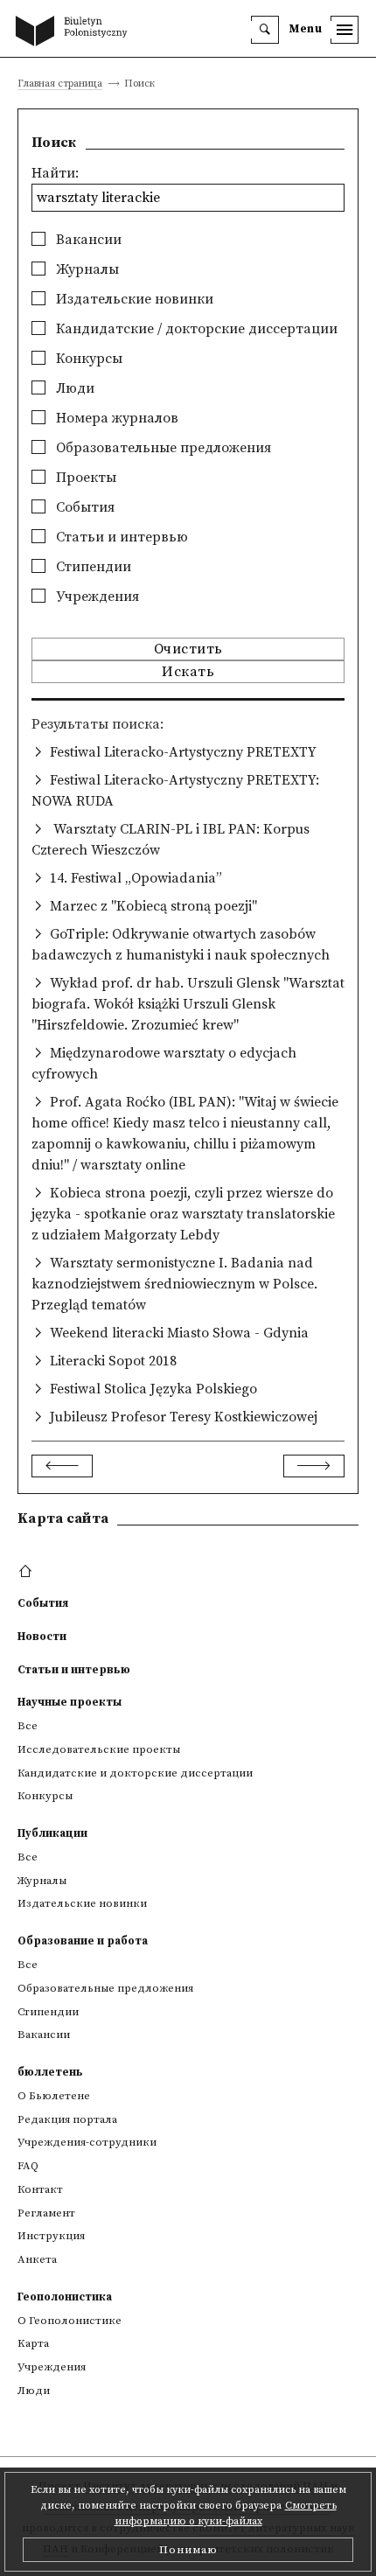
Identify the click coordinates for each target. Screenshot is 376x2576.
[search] (265, 30)
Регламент (46, 2213)
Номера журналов (115, 418)
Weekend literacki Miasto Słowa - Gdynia (179, 1333)
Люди (73, 388)
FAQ (28, 2166)
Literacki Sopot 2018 (113, 1361)
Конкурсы (87, 359)
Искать (188, 672)
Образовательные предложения (162, 448)
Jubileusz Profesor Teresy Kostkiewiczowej (184, 1417)
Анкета (37, 2259)
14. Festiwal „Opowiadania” (136, 878)
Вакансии (87, 240)
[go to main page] (75, 32)
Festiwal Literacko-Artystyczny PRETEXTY (183, 752)
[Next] (314, 1466)
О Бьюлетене (54, 2096)
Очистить (188, 649)
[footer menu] (28, 1572)
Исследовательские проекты (99, 1749)
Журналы (86, 269)
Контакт (40, 2189)
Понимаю (188, 2550)
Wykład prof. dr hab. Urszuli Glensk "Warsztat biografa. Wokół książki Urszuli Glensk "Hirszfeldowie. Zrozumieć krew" (188, 1004)
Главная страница (60, 84)
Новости (42, 1637)
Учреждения (96, 597)
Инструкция (51, 2236)
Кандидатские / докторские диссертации (195, 329)
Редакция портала (67, 2119)
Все (28, 1726)
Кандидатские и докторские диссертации (135, 1773)
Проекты (84, 478)
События (84, 507)
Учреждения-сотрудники (87, 2142)
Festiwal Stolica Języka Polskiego (153, 1389)
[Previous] (62, 1466)
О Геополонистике (70, 2321)
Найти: (55, 173)
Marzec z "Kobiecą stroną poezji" (153, 906)
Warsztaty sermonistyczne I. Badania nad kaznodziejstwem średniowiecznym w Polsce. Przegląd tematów (174, 1284)
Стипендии (92, 567)
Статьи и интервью (120, 537)
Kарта (33, 2343)
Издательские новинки (133, 299)
